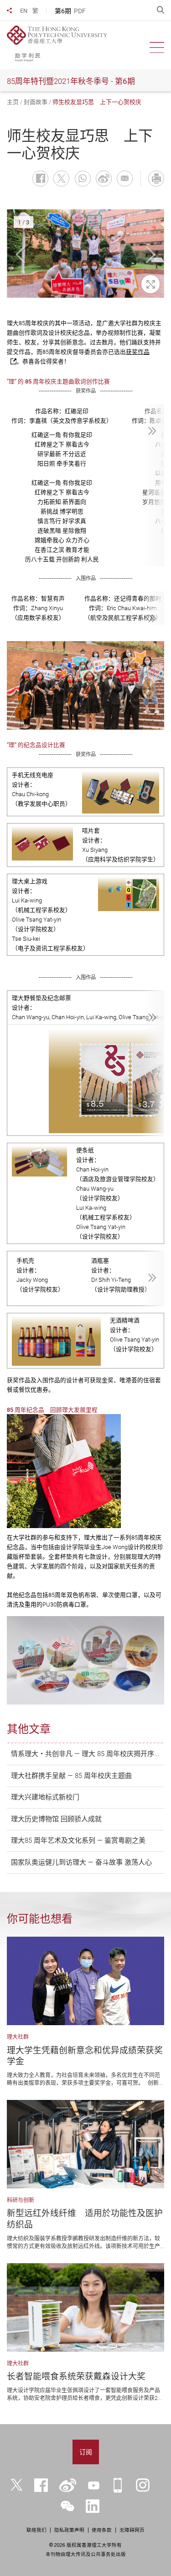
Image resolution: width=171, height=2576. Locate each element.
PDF (80, 11)
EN (24, 11)
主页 (13, 102)
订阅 (86, 2452)
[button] (21, 255)
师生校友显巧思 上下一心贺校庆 (97, 102)
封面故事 (36, 102)
